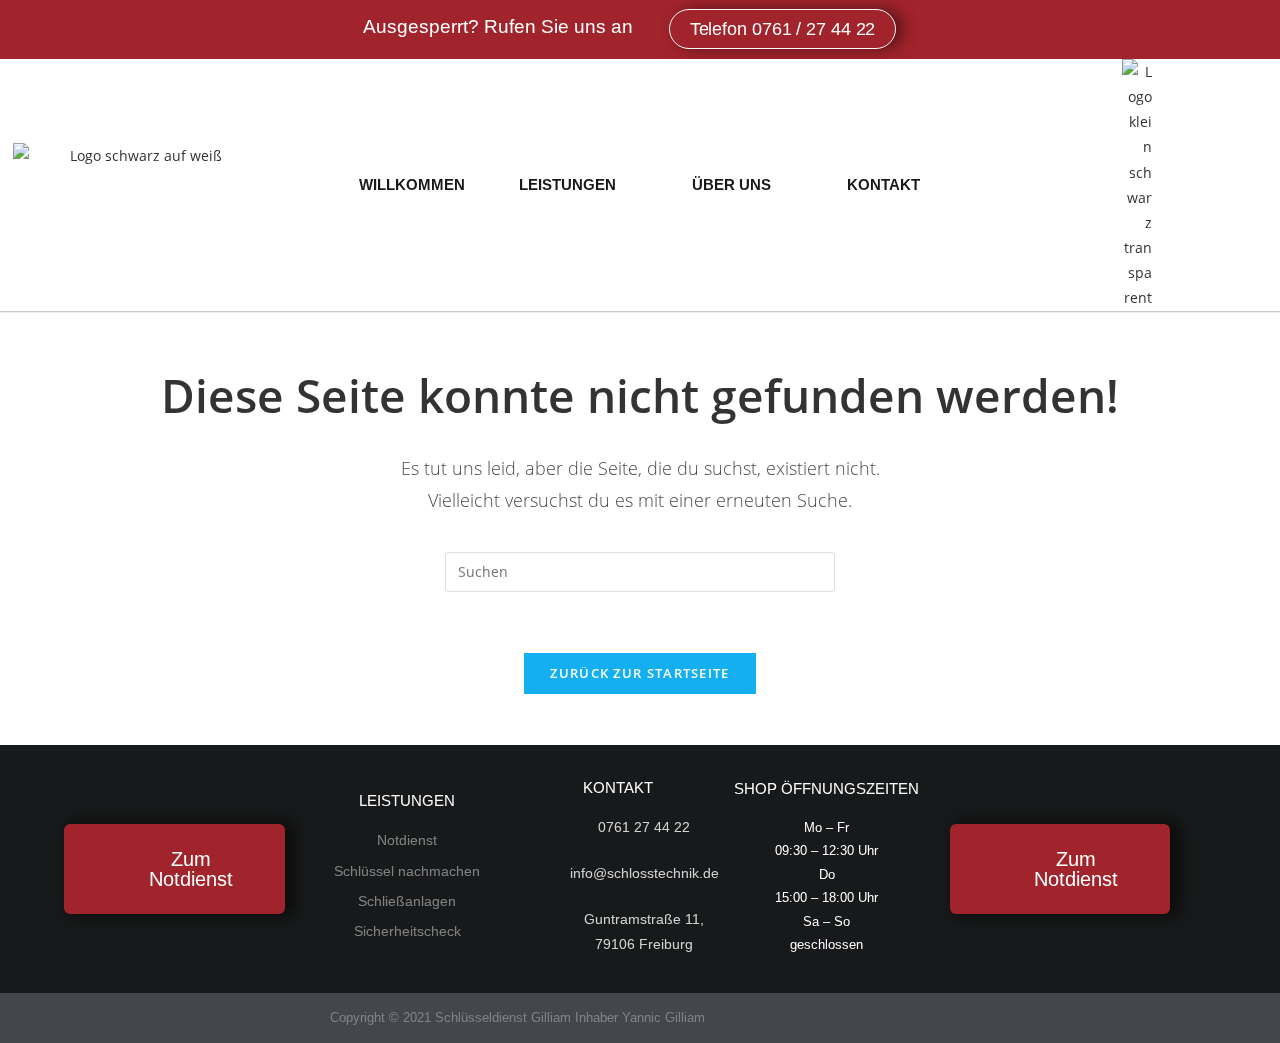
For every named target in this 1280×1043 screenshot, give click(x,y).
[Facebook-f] (732, 1017)
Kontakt (883, 184)
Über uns (731, 184)
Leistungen (567, 184)
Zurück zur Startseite (639, 673)
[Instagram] (771, 1017)
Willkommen (412, 184)
